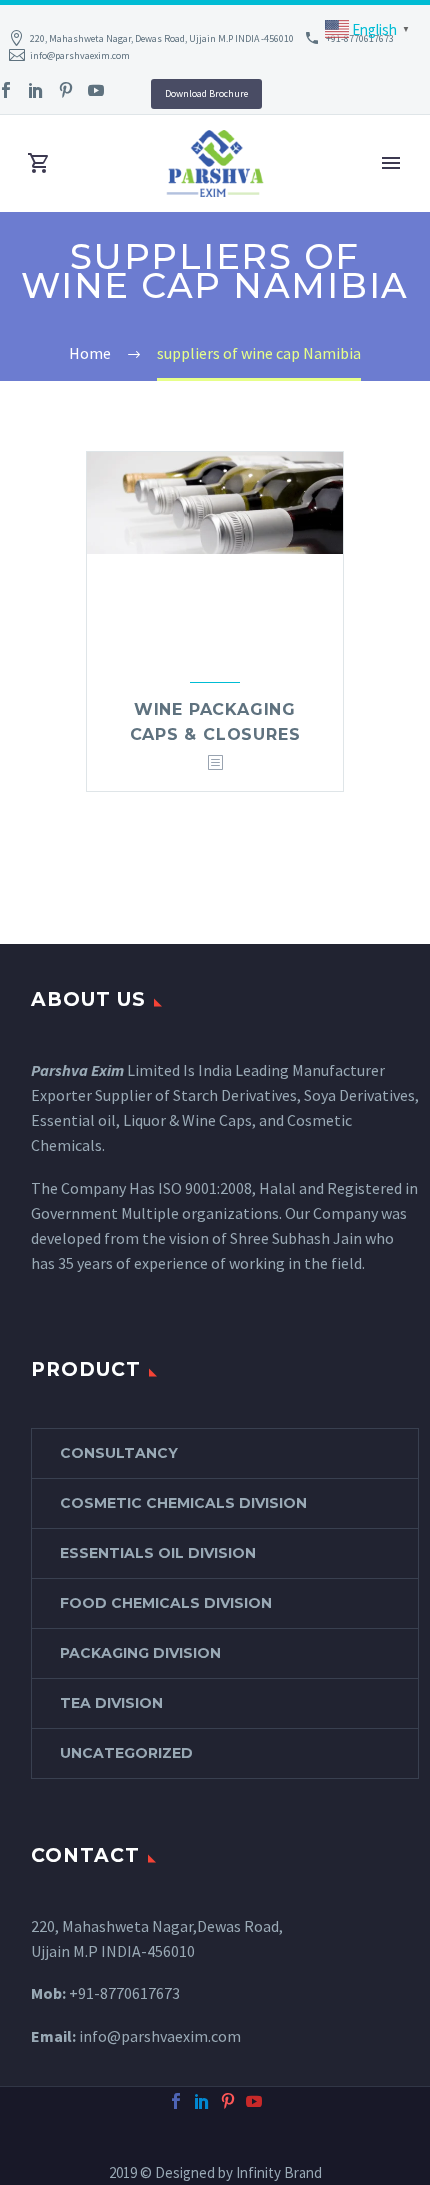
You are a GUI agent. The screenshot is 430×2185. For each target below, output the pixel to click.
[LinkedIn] (36, 90)
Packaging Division (140, 1653)
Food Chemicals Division (166, 1603)
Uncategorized (126, 1753)
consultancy (119, 1453)
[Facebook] (176, 2101)
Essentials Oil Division (158, 1553)
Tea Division (111, 1703)
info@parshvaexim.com (80, 55)
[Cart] (39, 163)
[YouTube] (96, 90)
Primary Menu (391, 163)
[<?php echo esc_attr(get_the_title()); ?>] (215, 763)
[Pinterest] (66, 90)
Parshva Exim (77, 1070)
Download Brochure (206, 93)
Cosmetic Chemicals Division (183, 1503)
